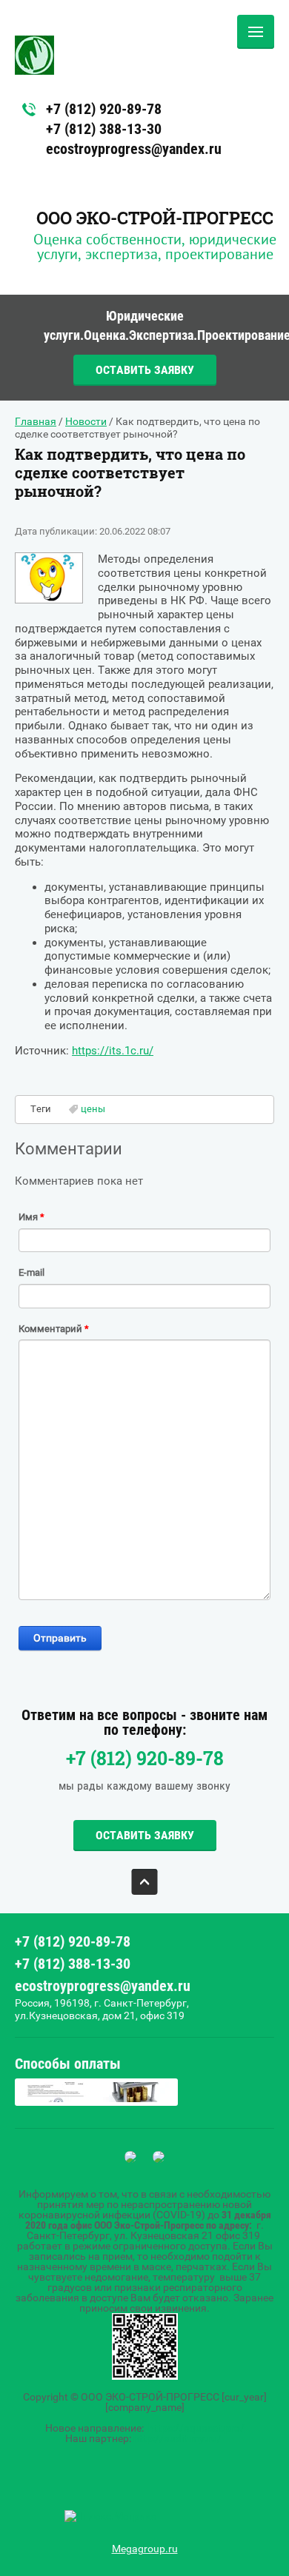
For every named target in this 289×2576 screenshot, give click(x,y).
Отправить (60, 1638)
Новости (86, 421)
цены (93, 1109)
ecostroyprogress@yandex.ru (134, 149)
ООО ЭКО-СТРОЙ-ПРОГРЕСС (155, 218)
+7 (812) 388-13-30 (104, 129)
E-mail (31, 1272)
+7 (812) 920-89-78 (104, 109)
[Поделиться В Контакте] (139, 1666)
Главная (36, 421)
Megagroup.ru (145, 2549)
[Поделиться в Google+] (55, 1666)
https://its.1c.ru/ (113, 1051)
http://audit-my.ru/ (177, 2438)
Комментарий (54, 1329)
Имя (31, 1217)
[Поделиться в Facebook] (27, 1666)
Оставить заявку (145, 370)
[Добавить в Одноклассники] (111, 1666)
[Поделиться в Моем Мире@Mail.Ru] (83, 1666)
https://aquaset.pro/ (196, 2428)
